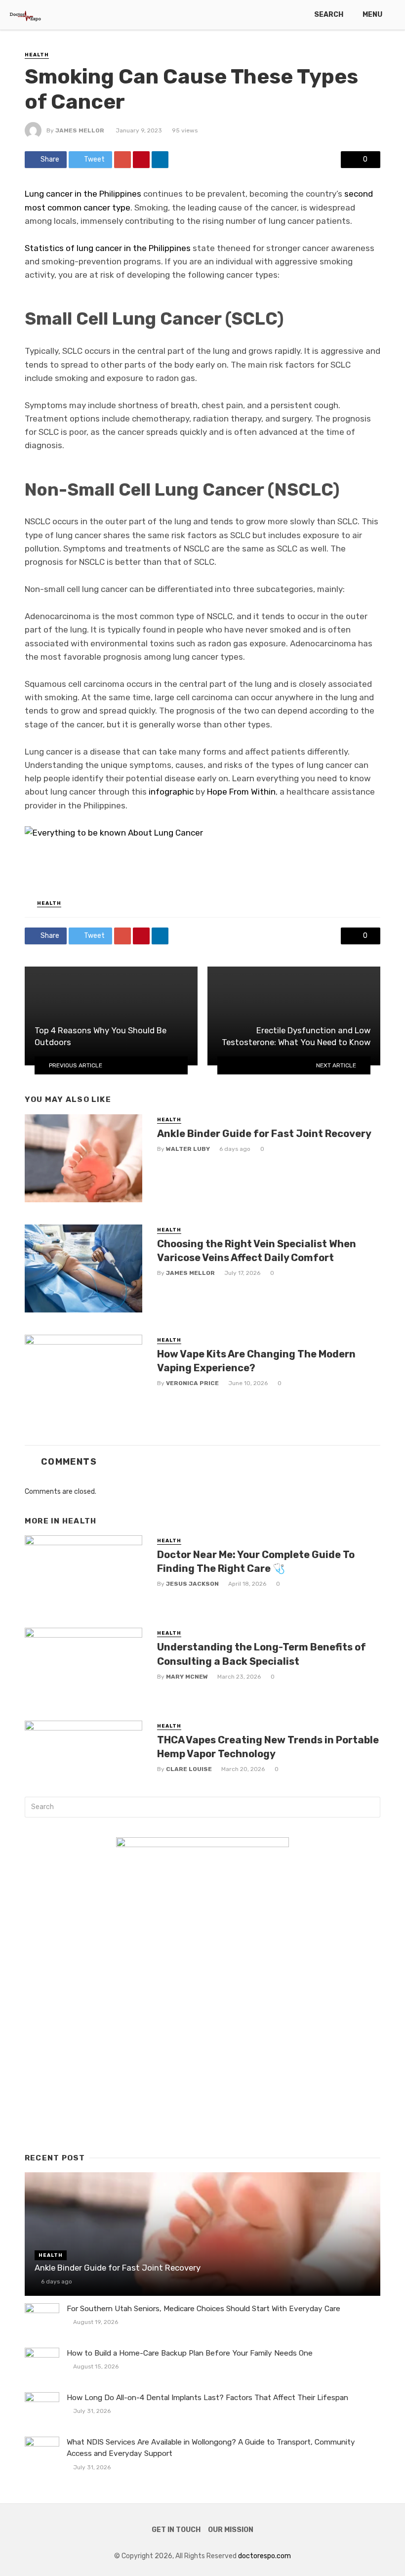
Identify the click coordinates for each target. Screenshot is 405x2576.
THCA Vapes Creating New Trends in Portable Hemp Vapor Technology (268, 1747)
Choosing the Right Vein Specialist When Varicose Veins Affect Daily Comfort (257, 1251)
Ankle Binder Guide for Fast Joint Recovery (264, 1134)
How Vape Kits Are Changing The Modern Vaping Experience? (256, 1361)
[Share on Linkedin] (160, 160)
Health (37, 55)
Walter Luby (188, 1149)
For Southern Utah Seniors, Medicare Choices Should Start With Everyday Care (203, 2309)
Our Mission (231, 2530)
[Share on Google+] (122, 160)
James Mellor (80, 130)
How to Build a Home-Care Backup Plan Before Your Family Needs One (190, 2353)
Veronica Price (192, 1383)
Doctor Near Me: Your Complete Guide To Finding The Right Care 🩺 (256, 1562)
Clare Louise (189, 1769)
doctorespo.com (264, 2556)
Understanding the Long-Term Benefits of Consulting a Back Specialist (262, 1654)
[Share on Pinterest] (141, 160)
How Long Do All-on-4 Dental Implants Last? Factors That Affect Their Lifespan (207, 2398)
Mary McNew (187, 1677)
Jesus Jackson (192, 1584)
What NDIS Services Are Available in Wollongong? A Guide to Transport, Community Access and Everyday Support (211, 2448)
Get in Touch (176, 2530)
